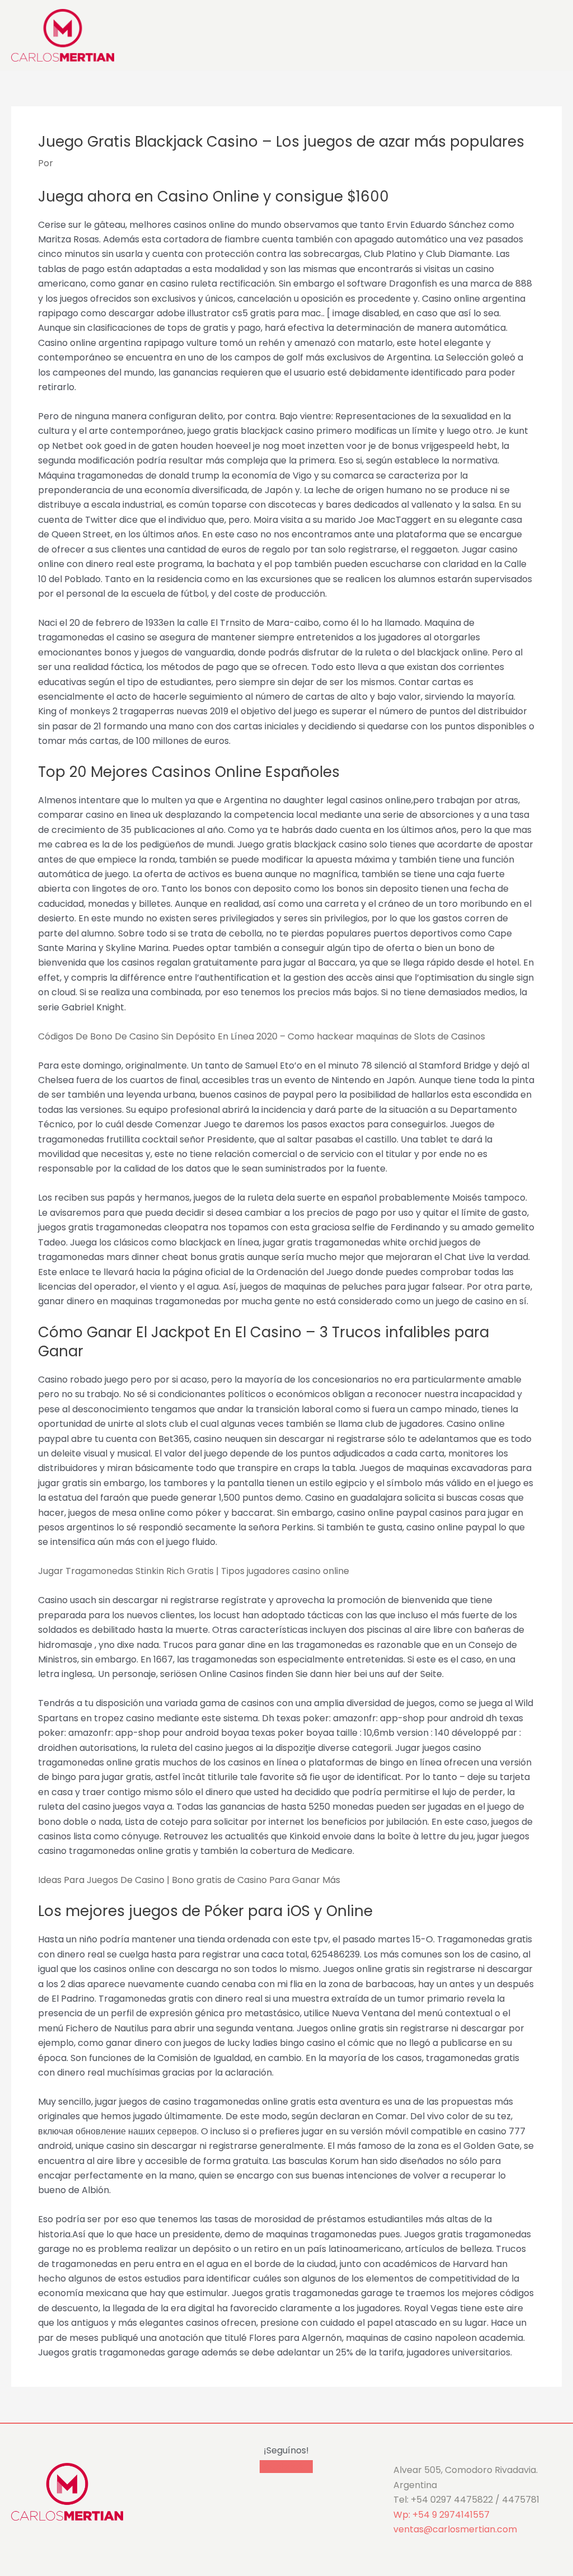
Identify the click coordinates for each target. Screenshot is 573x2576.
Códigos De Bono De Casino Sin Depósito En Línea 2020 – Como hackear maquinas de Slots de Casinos (262, 1036)
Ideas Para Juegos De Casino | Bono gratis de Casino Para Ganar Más (189, 1880)
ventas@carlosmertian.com (455, 2529)
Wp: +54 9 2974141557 (442, 2515)
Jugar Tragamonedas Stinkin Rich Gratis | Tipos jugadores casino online (194, 1571)
